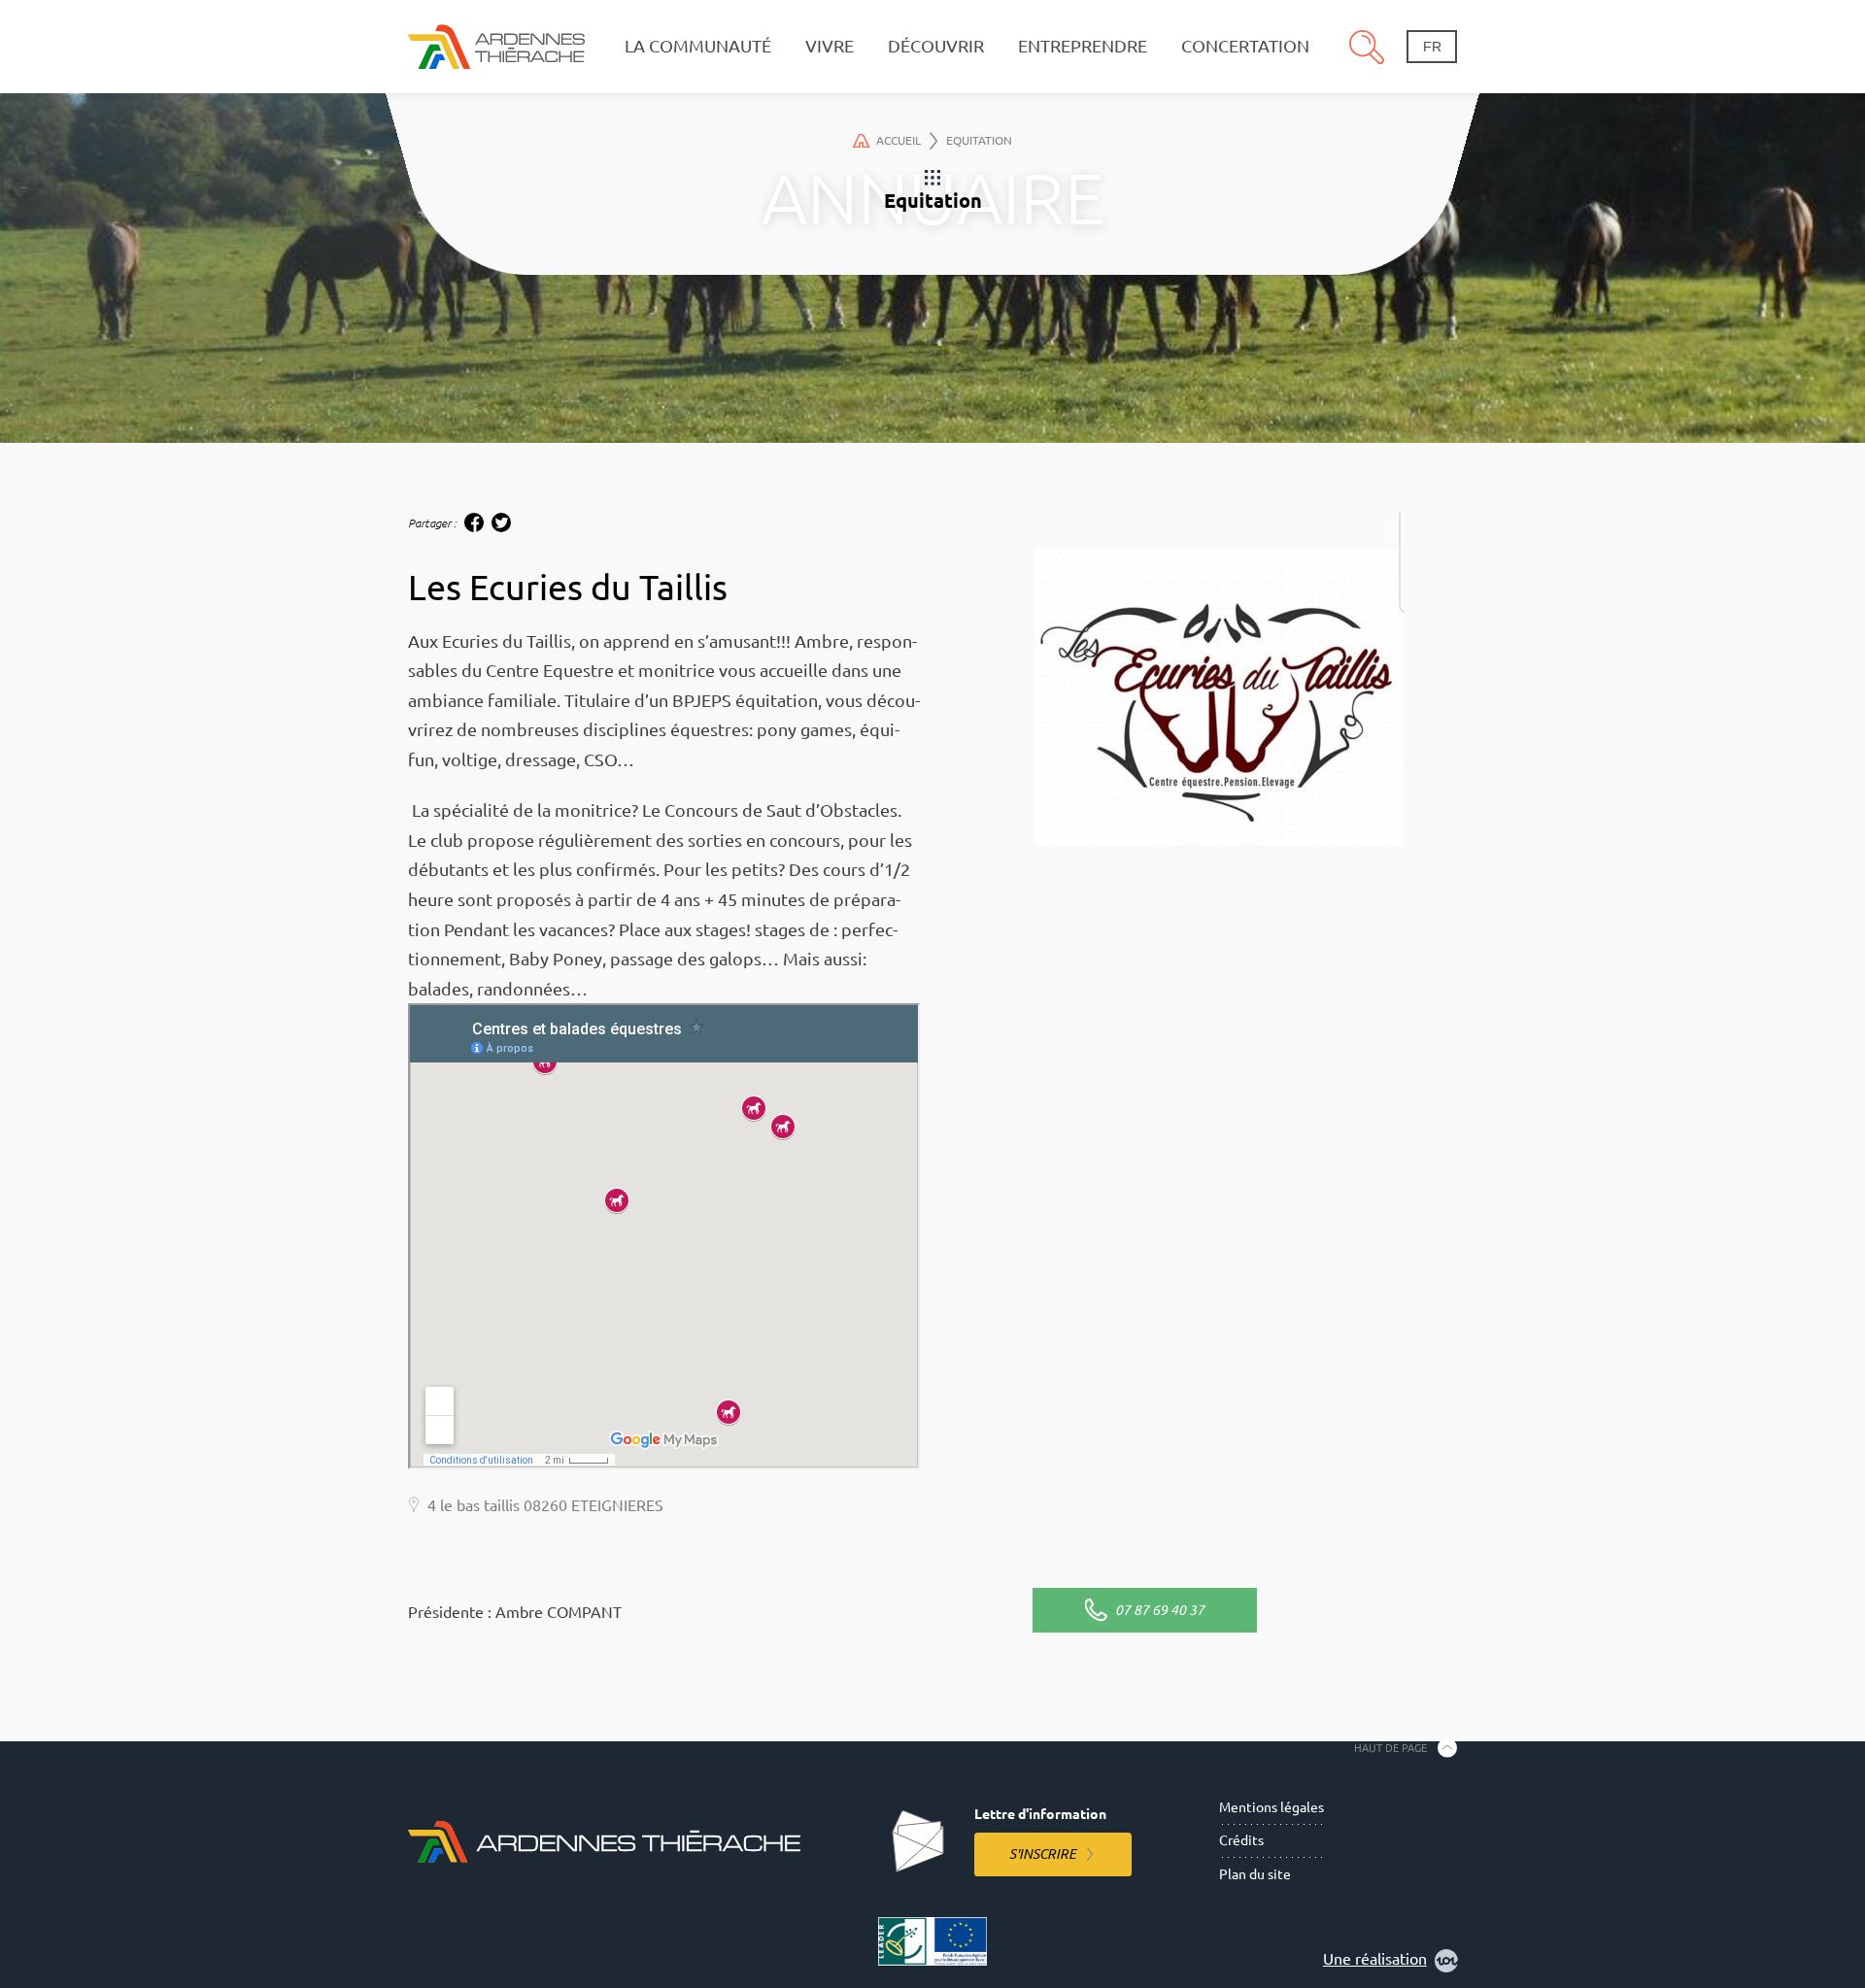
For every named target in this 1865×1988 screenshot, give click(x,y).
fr (1432, 47)
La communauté (698, 46)
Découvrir (936, 46)
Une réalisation (1375, 1959)
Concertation (1245, 46)
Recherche (1367, 47)
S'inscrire (1043, 1854)
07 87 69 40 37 (1160, 1610)
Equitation (979, 140)
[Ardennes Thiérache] (496, 46)
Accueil (899, 140)
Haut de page (1390, 1747)
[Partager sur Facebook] (474, 522)
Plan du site (1255, 1874)
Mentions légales (1272, 1807)
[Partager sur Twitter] (501, 522)
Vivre (830, 46)
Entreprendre (1083, 46)
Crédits (1241, 1840)
